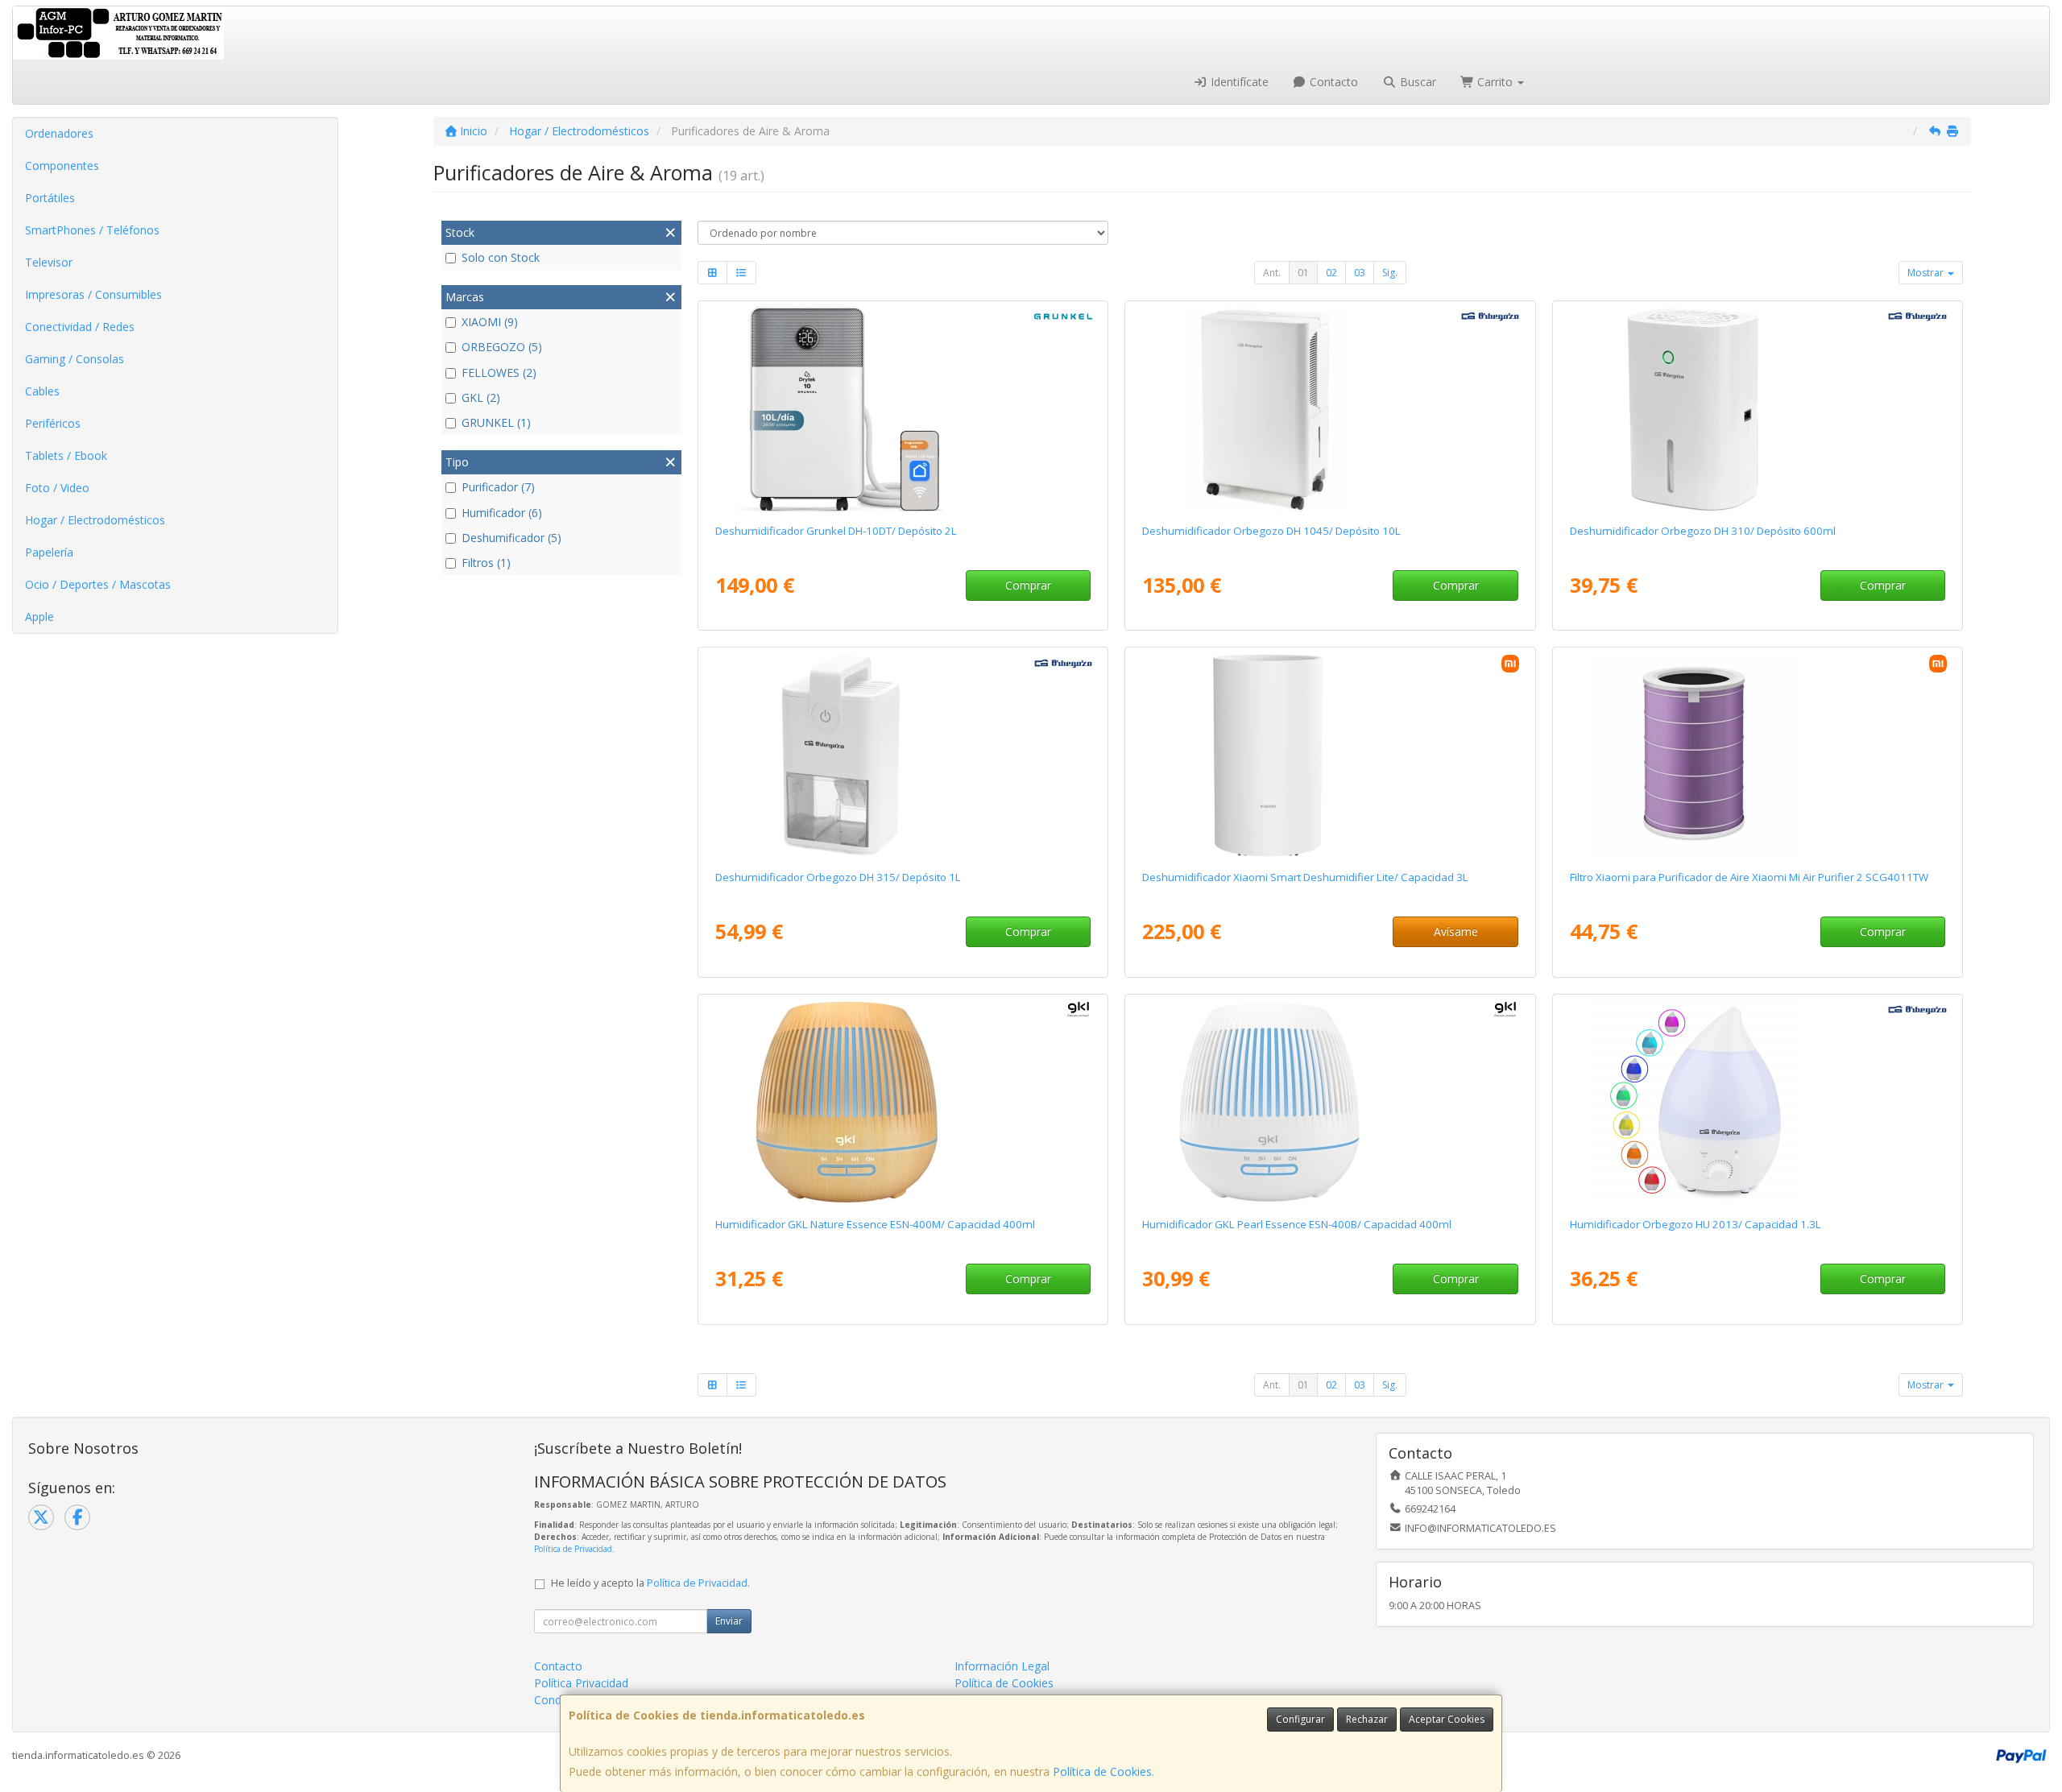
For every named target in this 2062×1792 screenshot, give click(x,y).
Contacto (1332, 82)
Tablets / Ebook (66, 455)
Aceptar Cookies (1447, 1719)
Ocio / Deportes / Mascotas (98, 584)
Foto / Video (57, 488)
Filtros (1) (486, 563)
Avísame (1456, 931)
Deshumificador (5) (511, 538)
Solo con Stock (501, 257)
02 (1331, 273)
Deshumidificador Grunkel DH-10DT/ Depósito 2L (836, 531)
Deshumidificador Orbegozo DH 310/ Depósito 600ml (1703, 531)
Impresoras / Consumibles (93, 294)
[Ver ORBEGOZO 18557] (1758, 409)
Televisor (49, 262)
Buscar (1416, 82)
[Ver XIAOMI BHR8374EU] (1330, 755)
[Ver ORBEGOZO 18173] (1330, 409)
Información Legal (1002, 1666)
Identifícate (1238, 82)
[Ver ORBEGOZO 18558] (903, 755)
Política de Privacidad (573, 1549)
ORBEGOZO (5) (502, 347)
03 (1360, 273)
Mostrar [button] (1927, 273)
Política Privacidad (581, 1683)
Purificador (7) (498, 487)
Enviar (729, 1621)
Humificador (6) (502, 513)
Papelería (49, 552)
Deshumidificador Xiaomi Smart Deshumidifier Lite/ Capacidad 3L (1305, 877)
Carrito (1495, 82)
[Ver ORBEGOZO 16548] (1758, 1103)
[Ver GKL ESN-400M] (903, 1103)
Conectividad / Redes (80, 327)
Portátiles (50, 198)
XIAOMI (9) (490, 322)
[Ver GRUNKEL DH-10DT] (903, 409)
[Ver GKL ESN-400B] (1330, 1103)
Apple (39, 617)
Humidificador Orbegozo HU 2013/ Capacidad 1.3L (1696, 1224)
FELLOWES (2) (499, 372)
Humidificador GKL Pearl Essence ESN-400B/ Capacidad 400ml (1297, 1224)
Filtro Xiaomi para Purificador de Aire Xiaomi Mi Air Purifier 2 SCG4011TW (1749, 877)
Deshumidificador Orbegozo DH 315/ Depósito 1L (838, 877)
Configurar (1300, 1719)
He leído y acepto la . (650, 1583)
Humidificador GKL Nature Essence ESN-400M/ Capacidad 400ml (875, 1224)
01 (1303, 273)
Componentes (62, 166)
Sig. (1390, 273)
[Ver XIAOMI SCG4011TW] (1758, 755)
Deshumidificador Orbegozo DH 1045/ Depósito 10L (1271, 531)
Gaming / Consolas (75, 359)
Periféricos (53, 423)
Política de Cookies (1102, 1771)
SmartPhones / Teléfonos (92, 230)
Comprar (1028, 585)
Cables (42, 391)
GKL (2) (481, 397)
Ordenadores (59, 133)
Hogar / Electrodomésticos (95, 520)
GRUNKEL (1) (496, 422)
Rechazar (1367, 1719)
